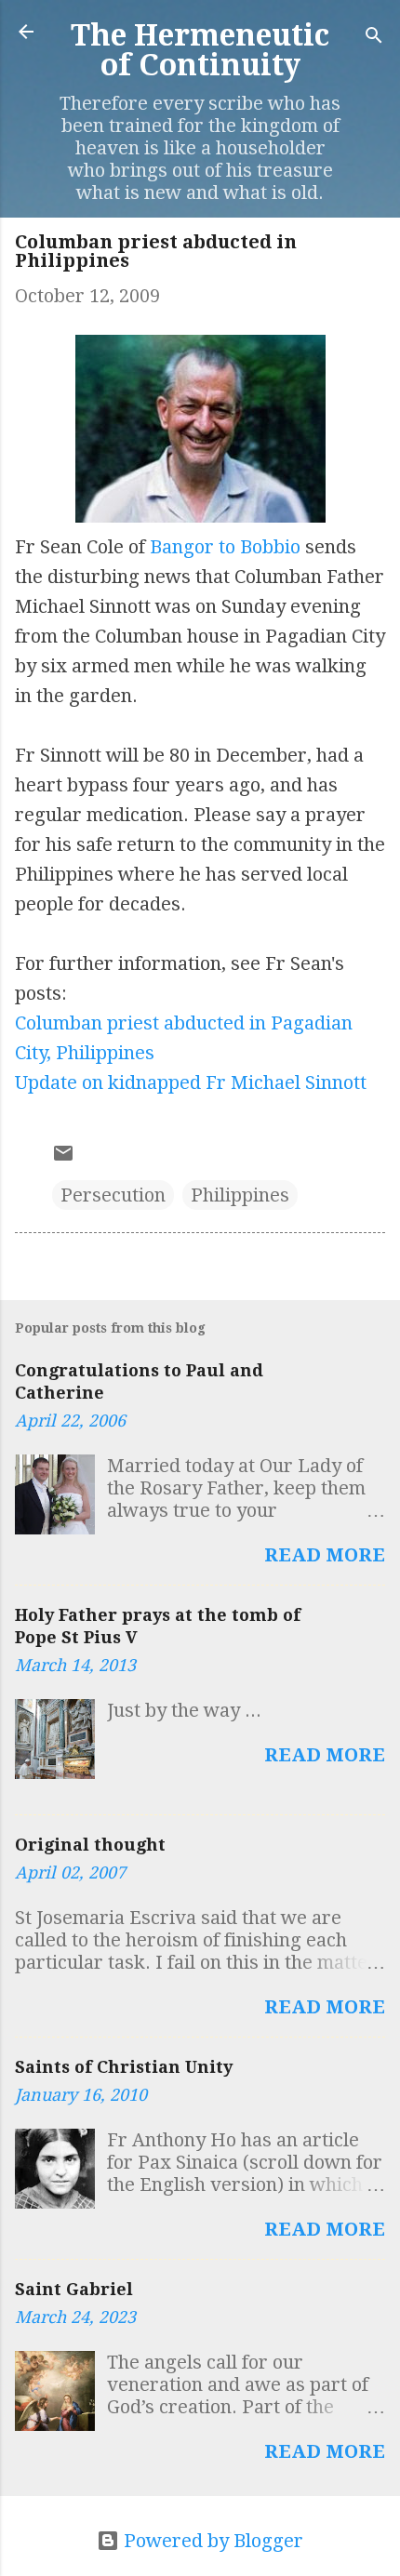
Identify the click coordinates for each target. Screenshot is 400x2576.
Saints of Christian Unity (124, 2067)
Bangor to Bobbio (225, 547)
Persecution (113, 1195)
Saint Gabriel (74, 2289)
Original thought (90, 1845)
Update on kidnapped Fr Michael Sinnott (191, 1082)
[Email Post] (63, 1158)
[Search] (374, 38)
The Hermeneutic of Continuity (200, 50)
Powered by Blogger (211, 2541)
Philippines (240, 1195)
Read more (325, 1555)
